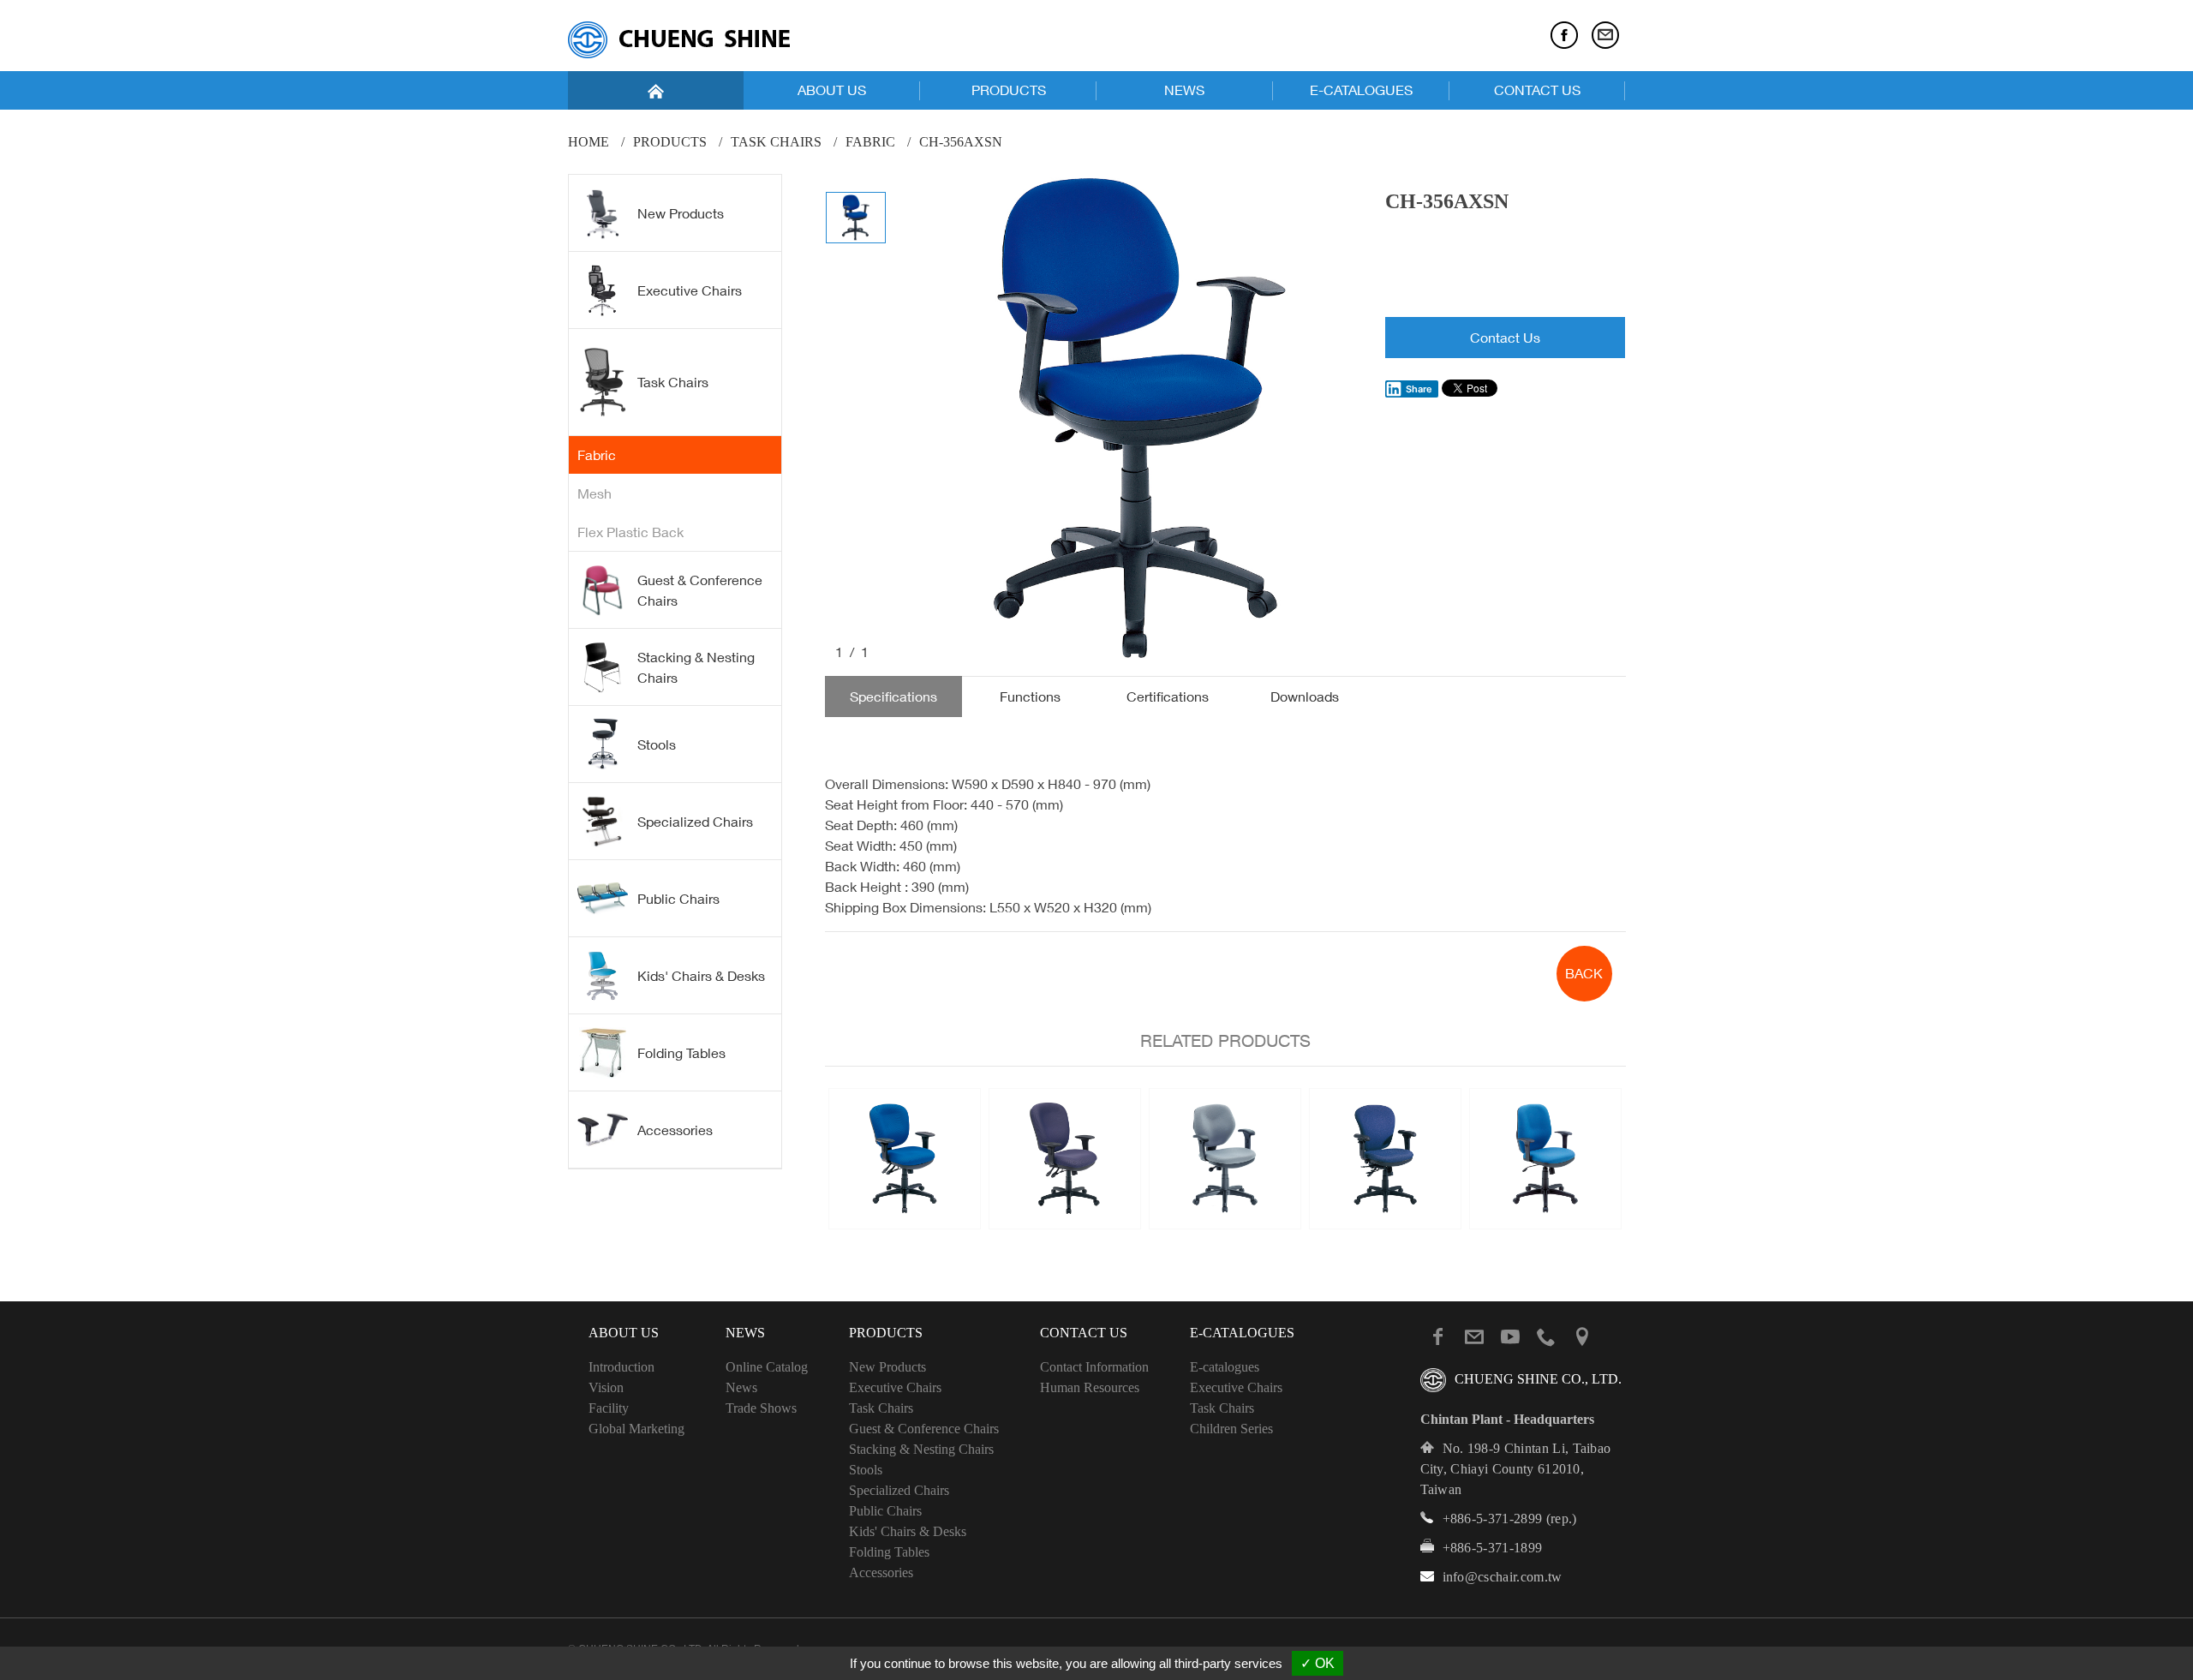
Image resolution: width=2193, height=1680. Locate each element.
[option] (1136, 418)
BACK (1584, 973)
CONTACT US (1537, 90)
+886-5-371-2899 (1493, 1519)
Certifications (1168, 697)
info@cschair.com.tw (1503, 1577)
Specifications (893, 697)
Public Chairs (678, 899)
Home (589, 142)
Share (1419, 389)
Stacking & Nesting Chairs (696, 667)
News (741, 1387)
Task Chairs (776, 142)
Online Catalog (767, 1367)
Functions (1030, 697)
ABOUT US (832, 90)
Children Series (1231, 1429)
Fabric (870, 142)
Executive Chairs (690, 290)
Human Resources (1090, 1387)
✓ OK (1318, 1663)
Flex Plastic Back (630, 532)
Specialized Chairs (695, 822)
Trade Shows (761, 1408)
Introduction (621, 1367)
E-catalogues (1225, 1367)
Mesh (595, 493)
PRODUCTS (1009, 90)
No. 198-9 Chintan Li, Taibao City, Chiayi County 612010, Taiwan (1516, 1469)
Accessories (675, 1130)
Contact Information (1094, 1367)
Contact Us (1505, 338)
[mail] (1605, 35)
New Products (681, 213)
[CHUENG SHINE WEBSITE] (679, 40)
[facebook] (1564, 35)
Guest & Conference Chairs (700, 590)
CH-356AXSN (961, 142)
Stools (657, 744)
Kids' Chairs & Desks (701, 976)
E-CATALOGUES (1361, 90)
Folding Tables (681, 1053)
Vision (606, 1387)
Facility (609, 1408)
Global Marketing (636, 1429)
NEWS (1184, 90)
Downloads (1305, 697)
